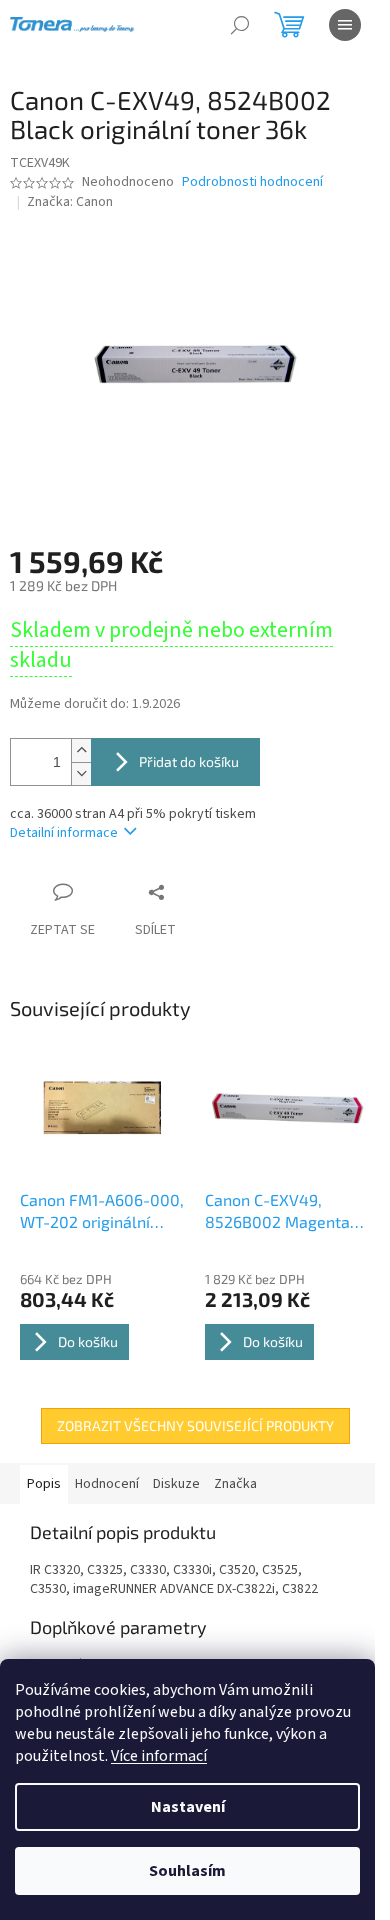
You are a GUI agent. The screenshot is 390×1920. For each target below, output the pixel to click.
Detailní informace (64, 833)
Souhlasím (187, 1871)
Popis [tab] (44, 1484)
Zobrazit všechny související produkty (195, 1425)
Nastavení (188, 1807)
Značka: (70, 202)
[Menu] (345, 25)
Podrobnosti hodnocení (252, 182)
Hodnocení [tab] (107, 1484)
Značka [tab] (235, 1484)
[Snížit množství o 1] (81, 773)
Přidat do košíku (189, 761)
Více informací (159, 1756)
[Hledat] (240, 25)
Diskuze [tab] (176, 1484)
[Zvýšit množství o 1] (81, 750)
